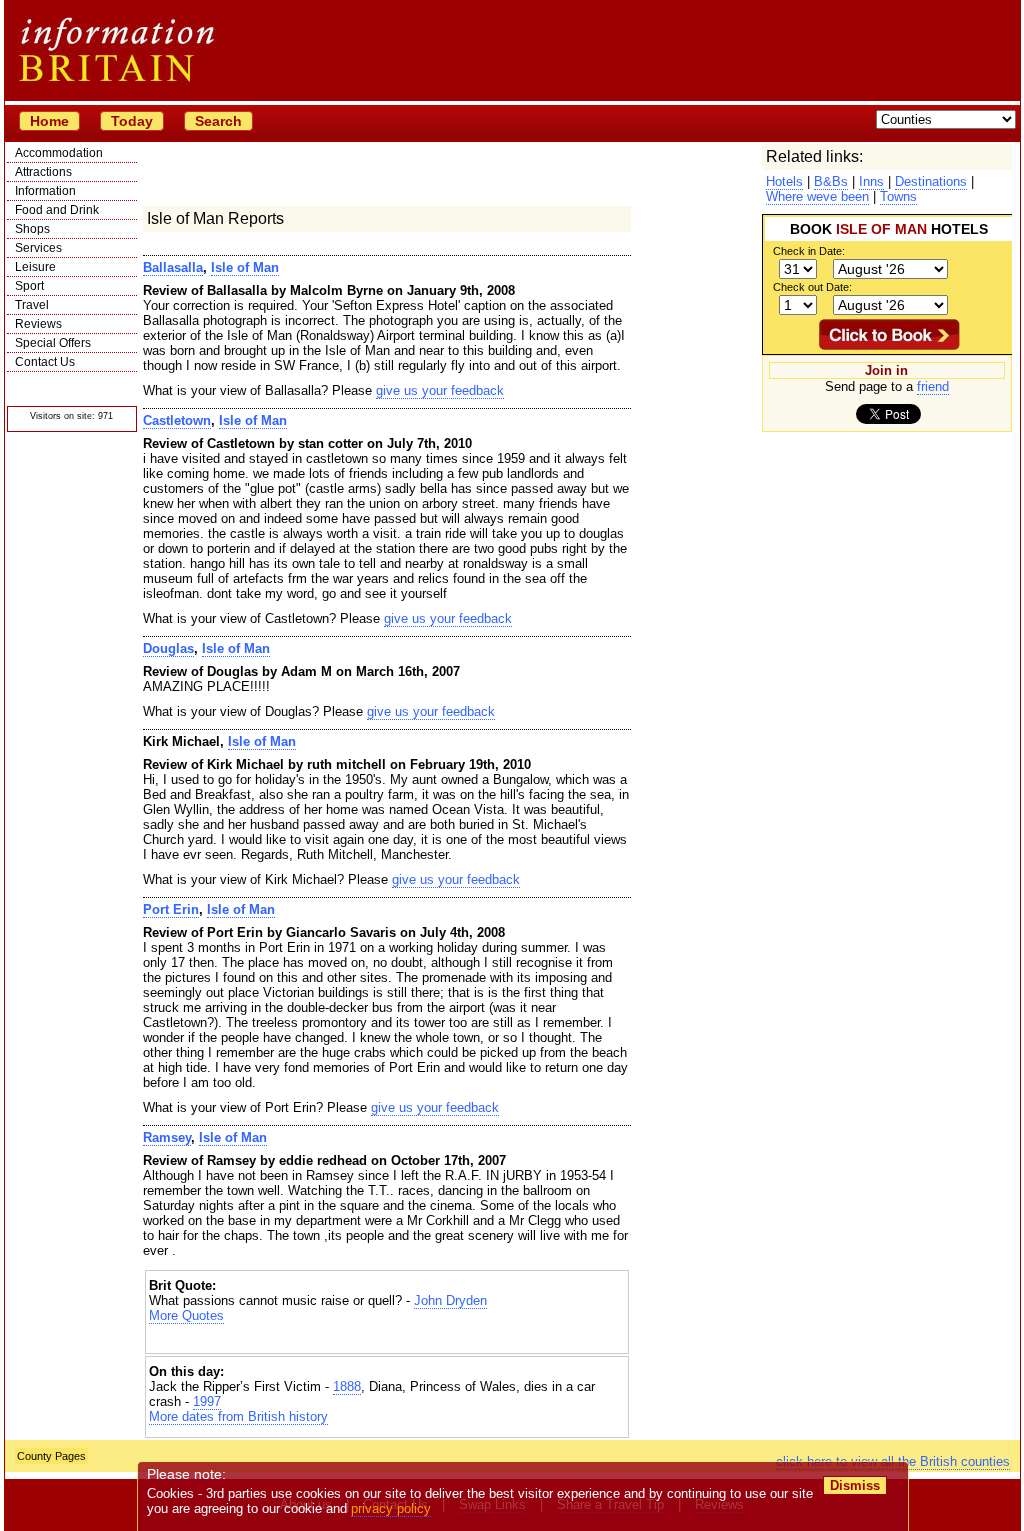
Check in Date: (809, 251)
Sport (29, 286)
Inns (871, 181)
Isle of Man (245, 267)
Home (49, 121)
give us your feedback (440, 390)
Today (132, 121)
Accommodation (59, 153)
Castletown (177, 420)
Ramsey (167, 1137)
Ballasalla (173, 267)
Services (38, 248)
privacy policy (391, 1508)
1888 (347, 1386)
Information (45, 191)
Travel (32, 305)
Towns (898, 196)
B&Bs (831, 181)
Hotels (784, 181)
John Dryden (450, 1300)
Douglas (168, 648)
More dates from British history (238, 1416)
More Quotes (186, 1315)
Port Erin (171, 909)
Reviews (38, 324)
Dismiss (855, 1485)
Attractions (43, 172)
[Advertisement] (387, 1340)
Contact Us (45, 362)
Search (218, 121)
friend (933, 386)
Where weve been (817, 196)
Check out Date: (812, 287)
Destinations (931, 181)
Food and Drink (57, 210)
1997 (207, 1401)
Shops (32, 229)
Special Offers (53, 343)
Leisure (35, 267)
